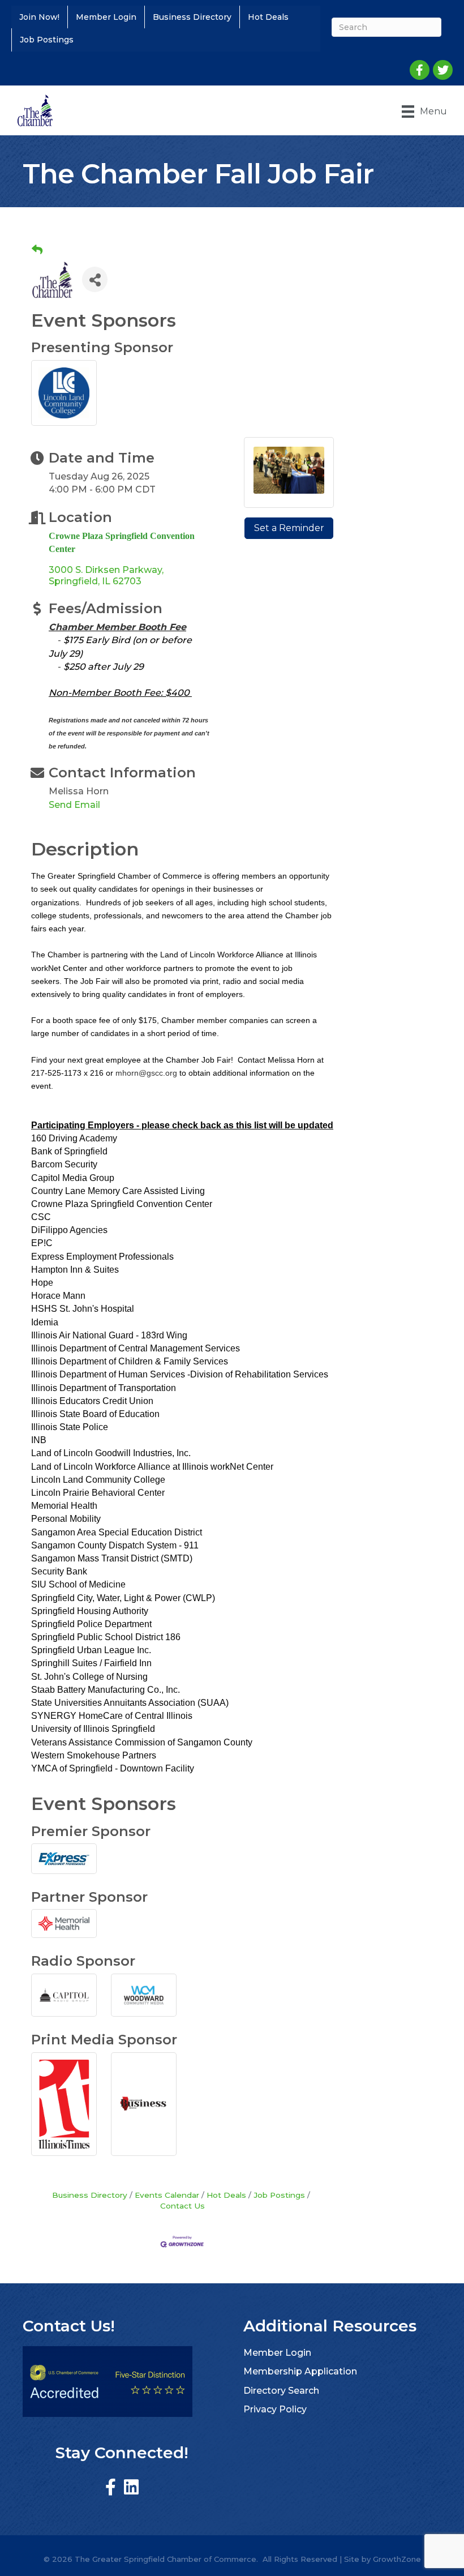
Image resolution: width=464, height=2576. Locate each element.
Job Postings (47, 40)
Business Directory (192, 17)
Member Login (106, 17)
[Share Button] (95, 279)
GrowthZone (397, 2559)
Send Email (74, 805)
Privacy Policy (275, 2409)
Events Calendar (167, 2195)
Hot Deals (268, 17)
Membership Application (300, 2371)
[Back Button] (37, 250)
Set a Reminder (289, 528)
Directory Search (281, 2391)
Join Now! (39, 17)
